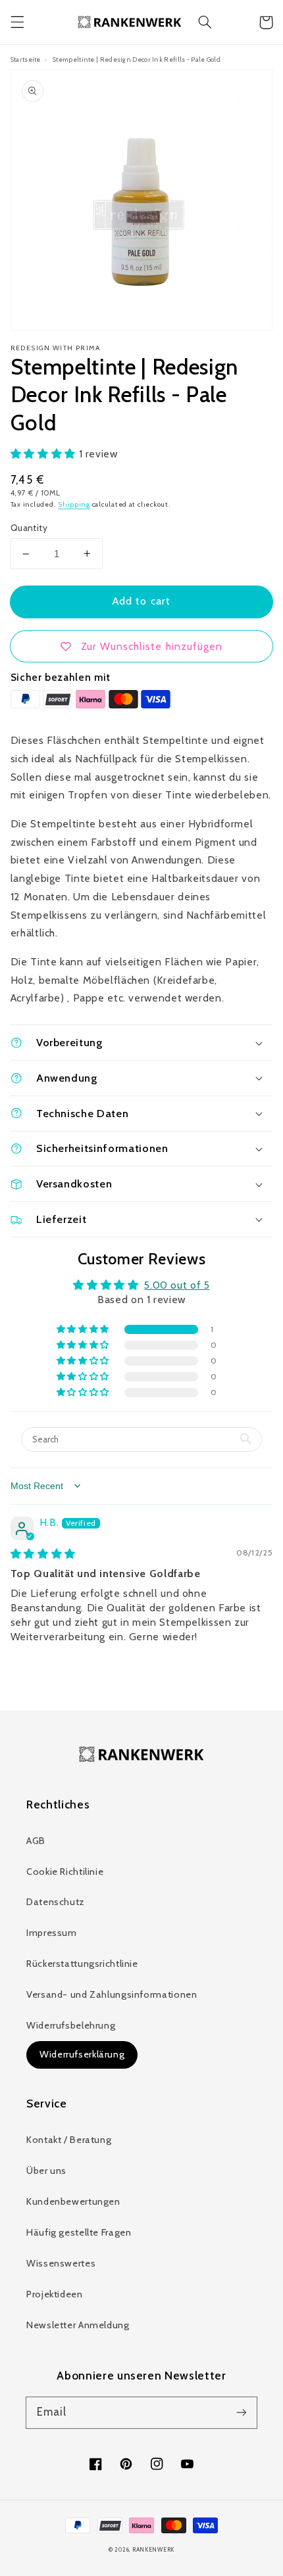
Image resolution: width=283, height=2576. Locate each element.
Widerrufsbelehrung (71, 2025)
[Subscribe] (242, 2412)
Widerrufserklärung (82, 2054)
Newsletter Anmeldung (78, 2325)
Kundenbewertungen (73, 2201)
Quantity (29, 528)
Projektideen (55, 2294)
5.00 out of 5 (177, 1285)
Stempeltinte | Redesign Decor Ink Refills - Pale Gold (137, 59)
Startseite (26, 59)
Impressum (52, 1933)
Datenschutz (56, 1902)
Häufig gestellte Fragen (79, 2232)
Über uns (46, 2171)
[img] (43, 1554)
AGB (36, 1841)
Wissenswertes (61, 2263)
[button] (17, 22)
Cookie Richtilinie (65, 1872)
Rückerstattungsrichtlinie (82, 1964)
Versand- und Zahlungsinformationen (112, 1994)
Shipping (74, 504)
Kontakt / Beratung (69, 2140)
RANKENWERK (153, 2550)
